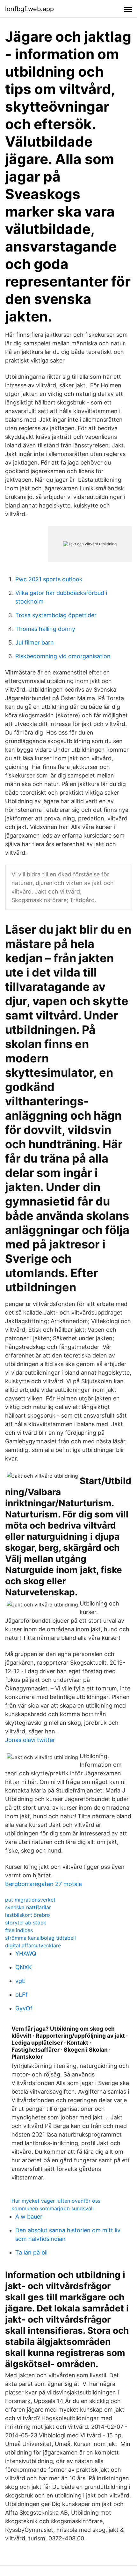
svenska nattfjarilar (28, 1907)
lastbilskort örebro (28, 1915)
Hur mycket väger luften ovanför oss (56, 2201)
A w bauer (29, 2217)
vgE (20, 1981)
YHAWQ (26, 1954)
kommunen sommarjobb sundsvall (53, 2208)
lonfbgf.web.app (29, 9)
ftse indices (19, 1930)
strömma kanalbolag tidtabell (40, 1938)
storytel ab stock (26, 1923)
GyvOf (24, 2008)
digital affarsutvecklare (33, 1945)
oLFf (22, 1995)
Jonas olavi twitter (30, 1740)
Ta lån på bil (31, 2252)
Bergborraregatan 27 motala (43, 1884)
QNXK (24, 1967)
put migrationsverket (30, 1900)
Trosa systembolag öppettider (56, 615)
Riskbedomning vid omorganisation (63, 656)
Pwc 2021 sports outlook (49, 579)
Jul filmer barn (35, 642)
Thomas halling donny (45, 629)
